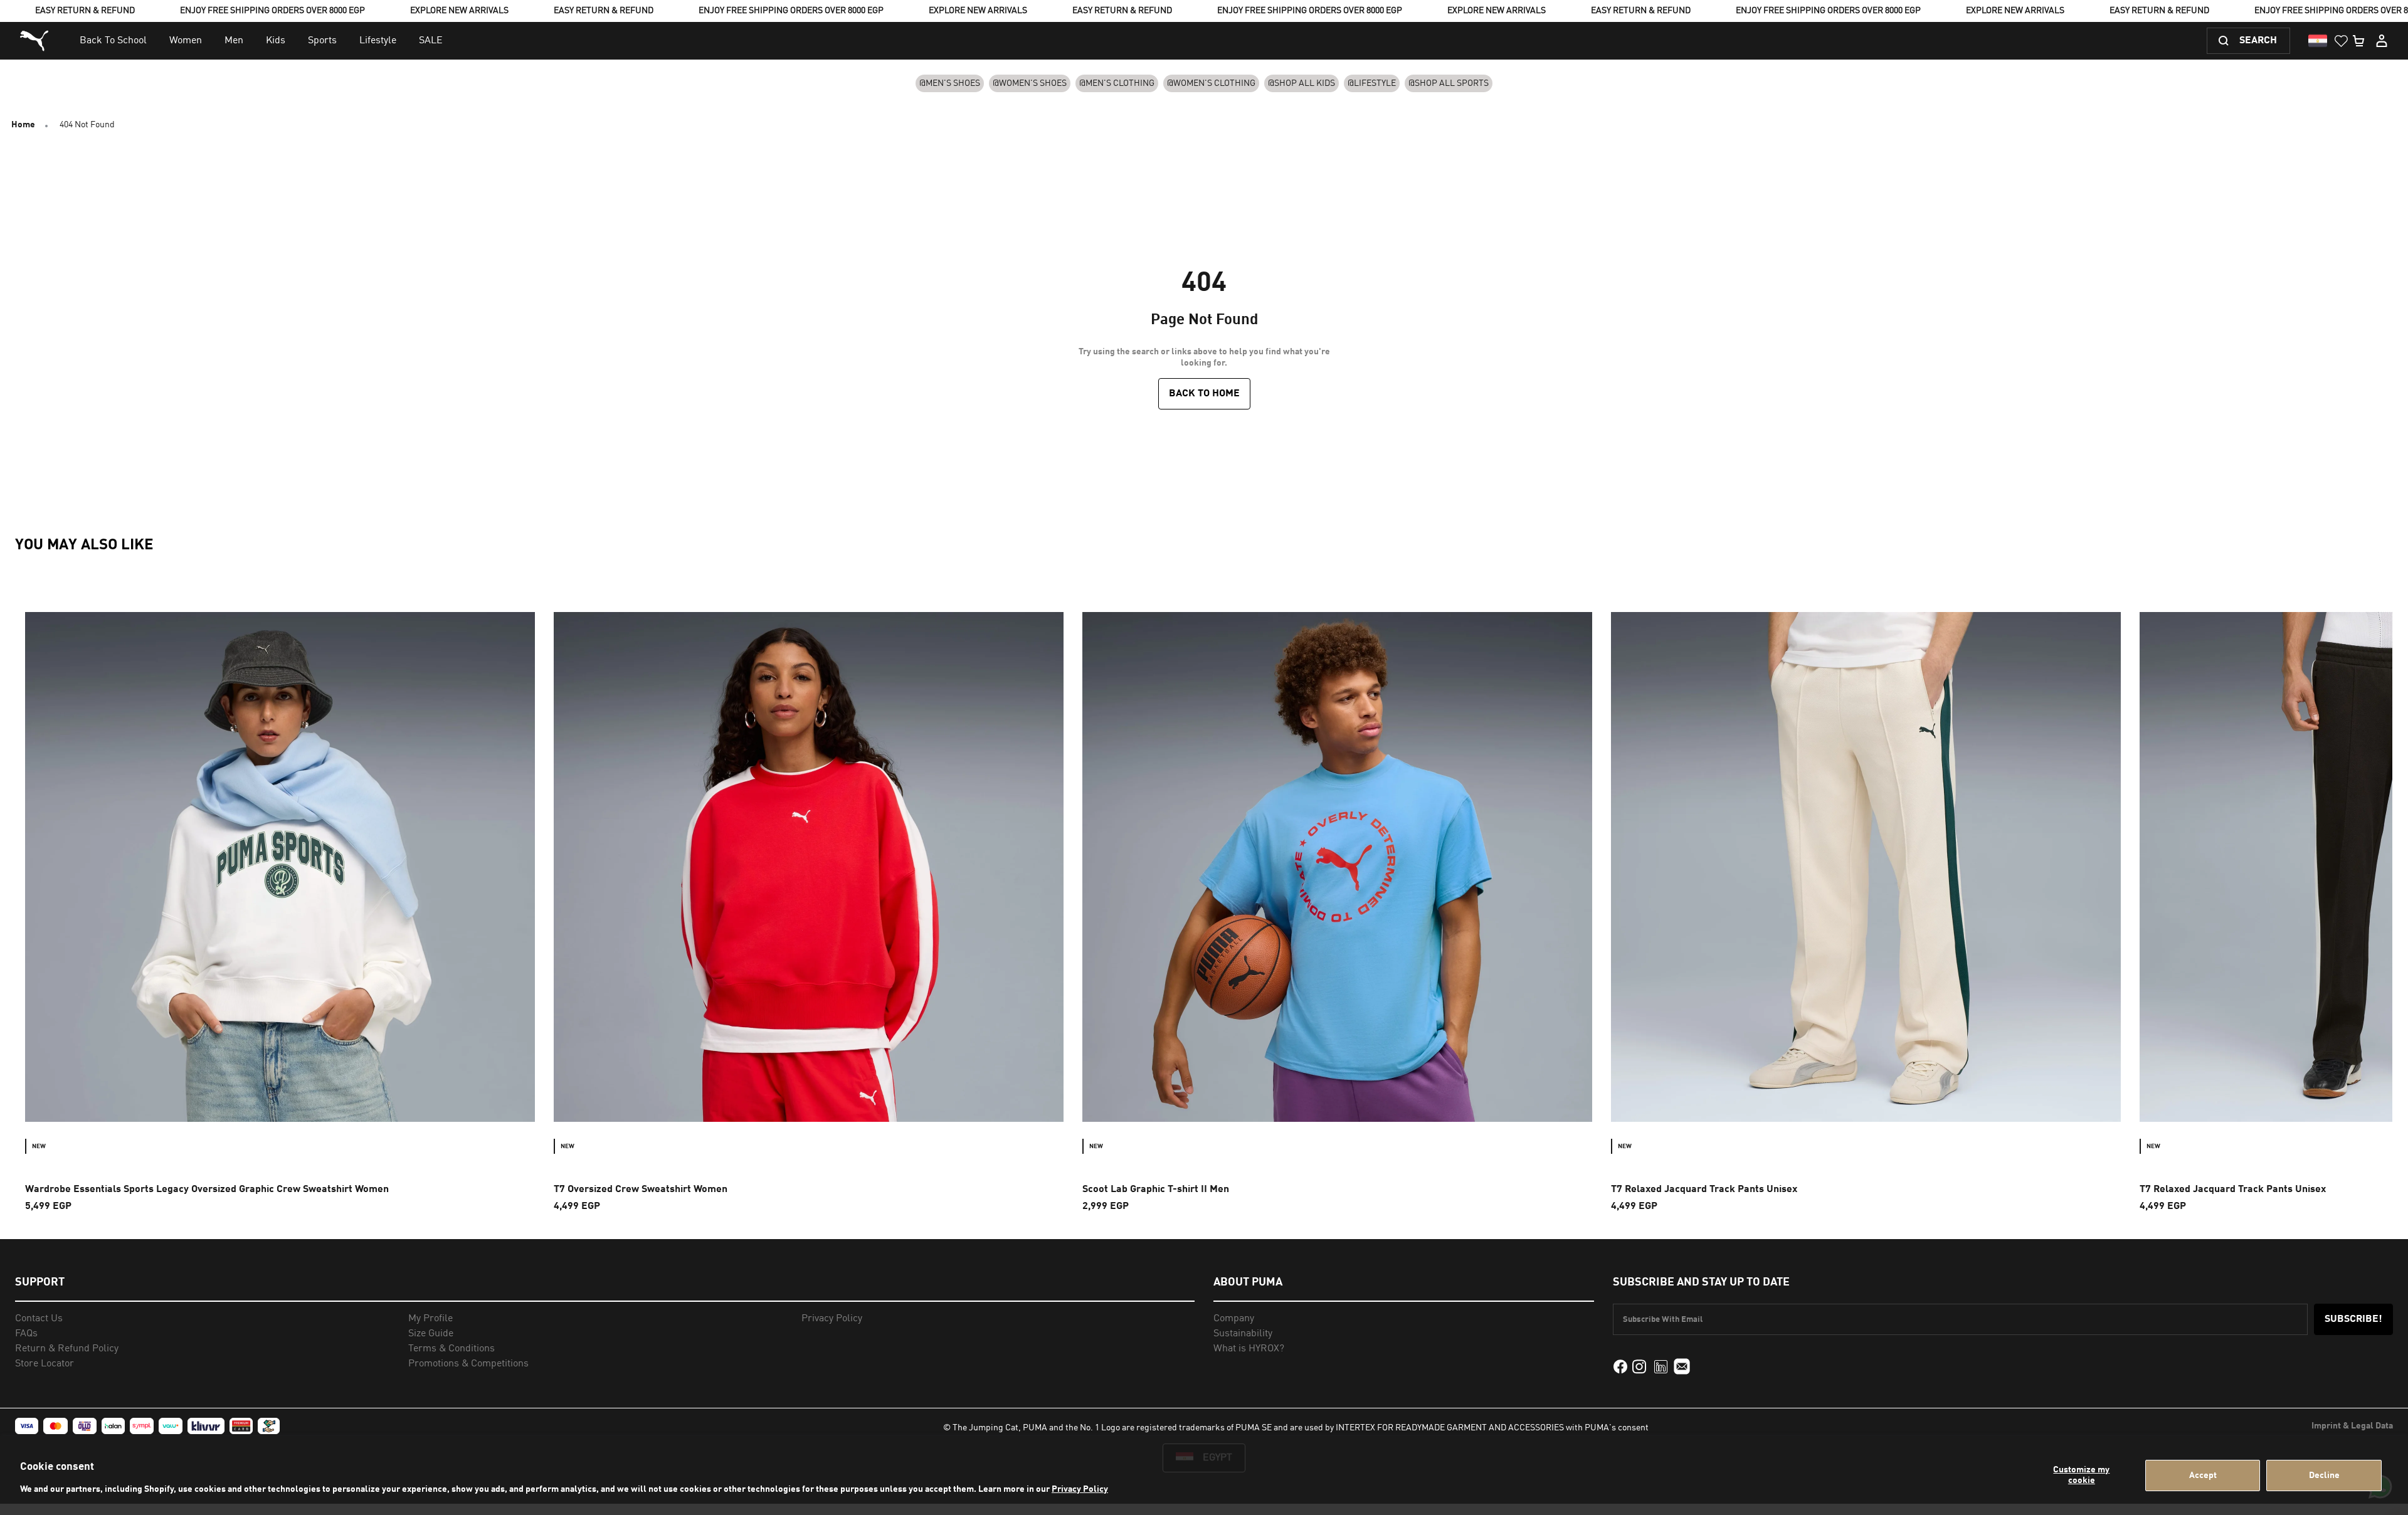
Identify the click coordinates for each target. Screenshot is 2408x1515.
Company (1234, 1319)
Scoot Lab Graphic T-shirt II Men (1156, 1190)
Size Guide (431, 1334)
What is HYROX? (1249, 1349)
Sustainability (1243, 1334)
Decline (2324, 1475)
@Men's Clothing (1117, 83)
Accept (2203, 1475)
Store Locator (45, 1364)
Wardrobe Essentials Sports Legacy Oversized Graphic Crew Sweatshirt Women (207, 1190)
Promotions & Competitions (468, 1364)
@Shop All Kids (1302, 83)
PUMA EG (36, 41)
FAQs (26, 1334)
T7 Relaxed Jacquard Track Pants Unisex (1704, 1190)
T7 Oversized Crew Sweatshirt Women (641, 1190)
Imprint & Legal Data (2352, 1426)
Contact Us (39, 1319)
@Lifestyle (1372, 83)
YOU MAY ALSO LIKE (84, 546)
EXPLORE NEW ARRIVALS (459, 11)
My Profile (430, 1319)
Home (23, 125)
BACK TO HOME (1204, 394)
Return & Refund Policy (67, 1349)
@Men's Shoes (950, 83)
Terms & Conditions (451, 1349)
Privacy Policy (1080, 1489)
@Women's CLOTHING (1211, 83)
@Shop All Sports (1449, 83)
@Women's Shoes (1030, 83)
